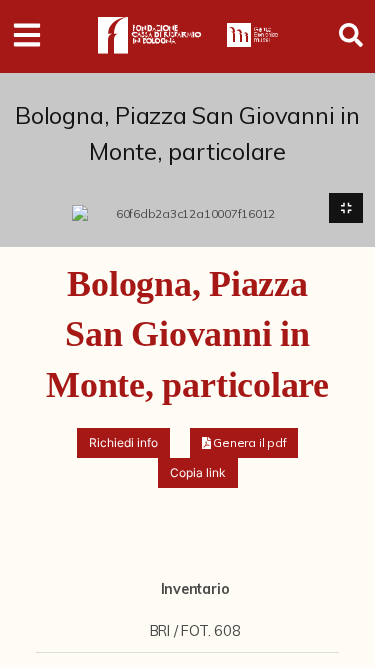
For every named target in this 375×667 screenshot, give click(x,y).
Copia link (198, 472)
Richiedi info (123, 442)
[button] (244, 443)
